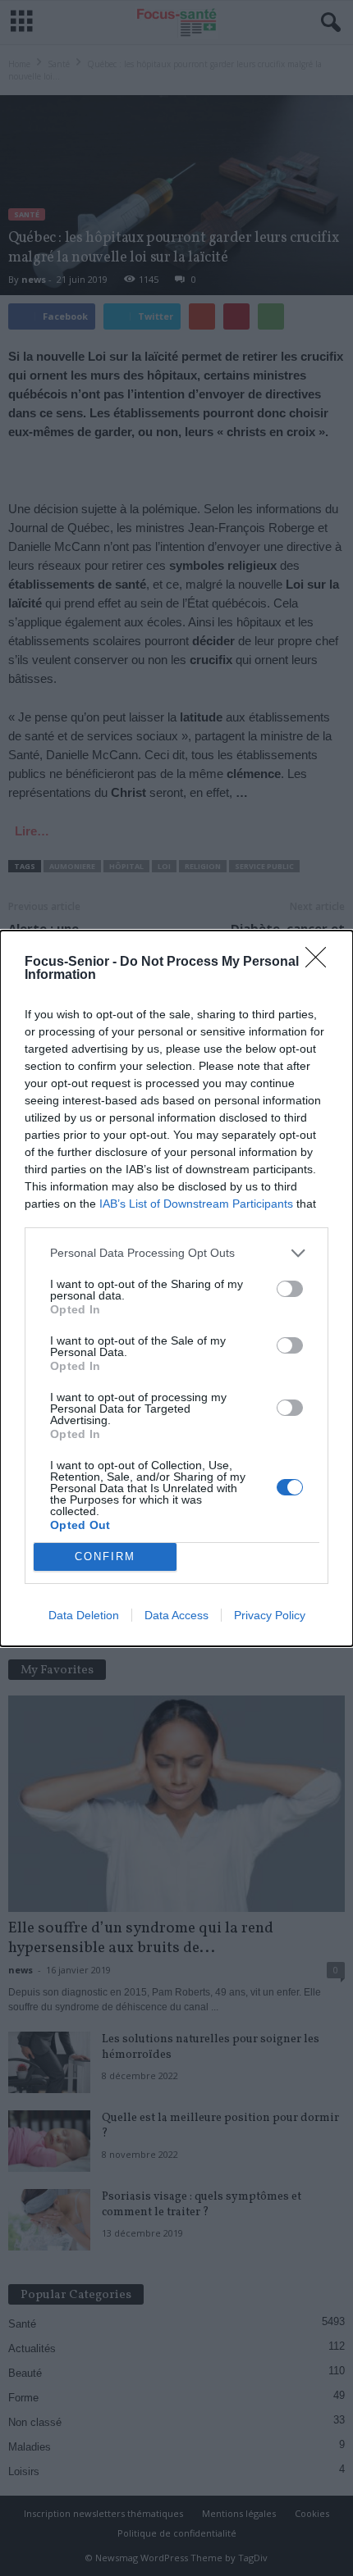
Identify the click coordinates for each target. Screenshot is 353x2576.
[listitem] (176, 1253)
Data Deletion (84, 1615)
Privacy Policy (270, 1615)
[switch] (290, 1289)
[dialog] (176, 1288)
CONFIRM (105, 1557)
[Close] (321, 963)
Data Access (176, 1615)
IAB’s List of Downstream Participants (196, 1204)
